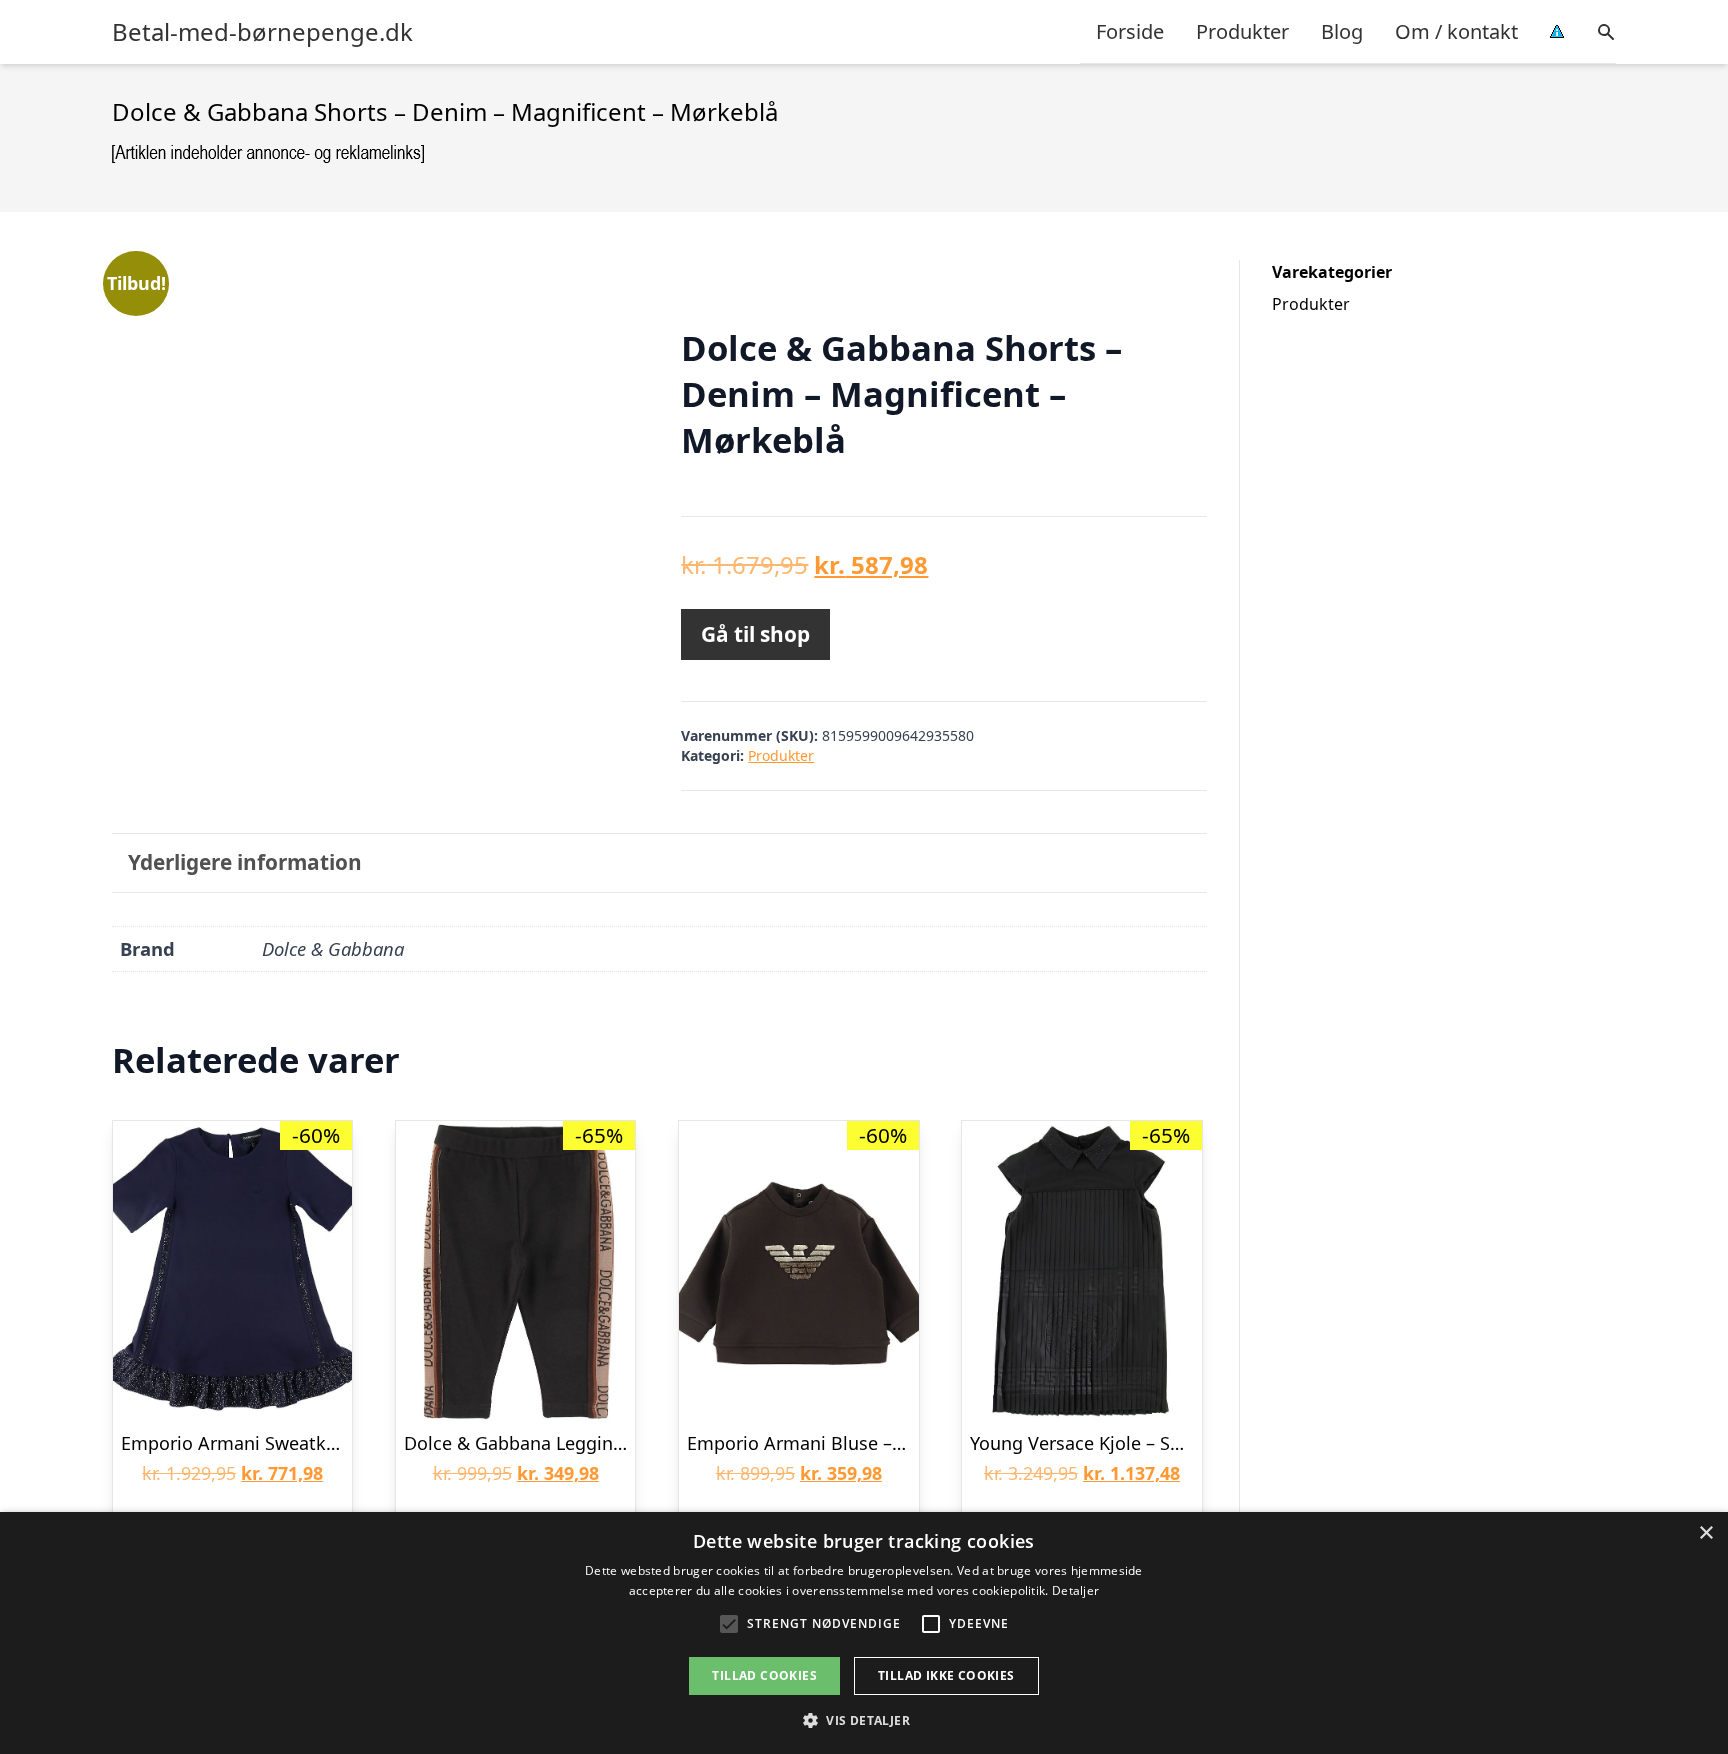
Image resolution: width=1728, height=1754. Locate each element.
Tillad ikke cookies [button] (946, 1675)
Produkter (1242, 31)
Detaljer (1075, 1590)
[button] (864, 1720)
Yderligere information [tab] (245, 862)
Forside (1130, 31)
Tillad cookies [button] (764, 1675)
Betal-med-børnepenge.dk (262, 32)
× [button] (1705, 1533)
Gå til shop (755, 634)
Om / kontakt (1456, 31)
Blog (1342, 31)
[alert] (864, 1633)
